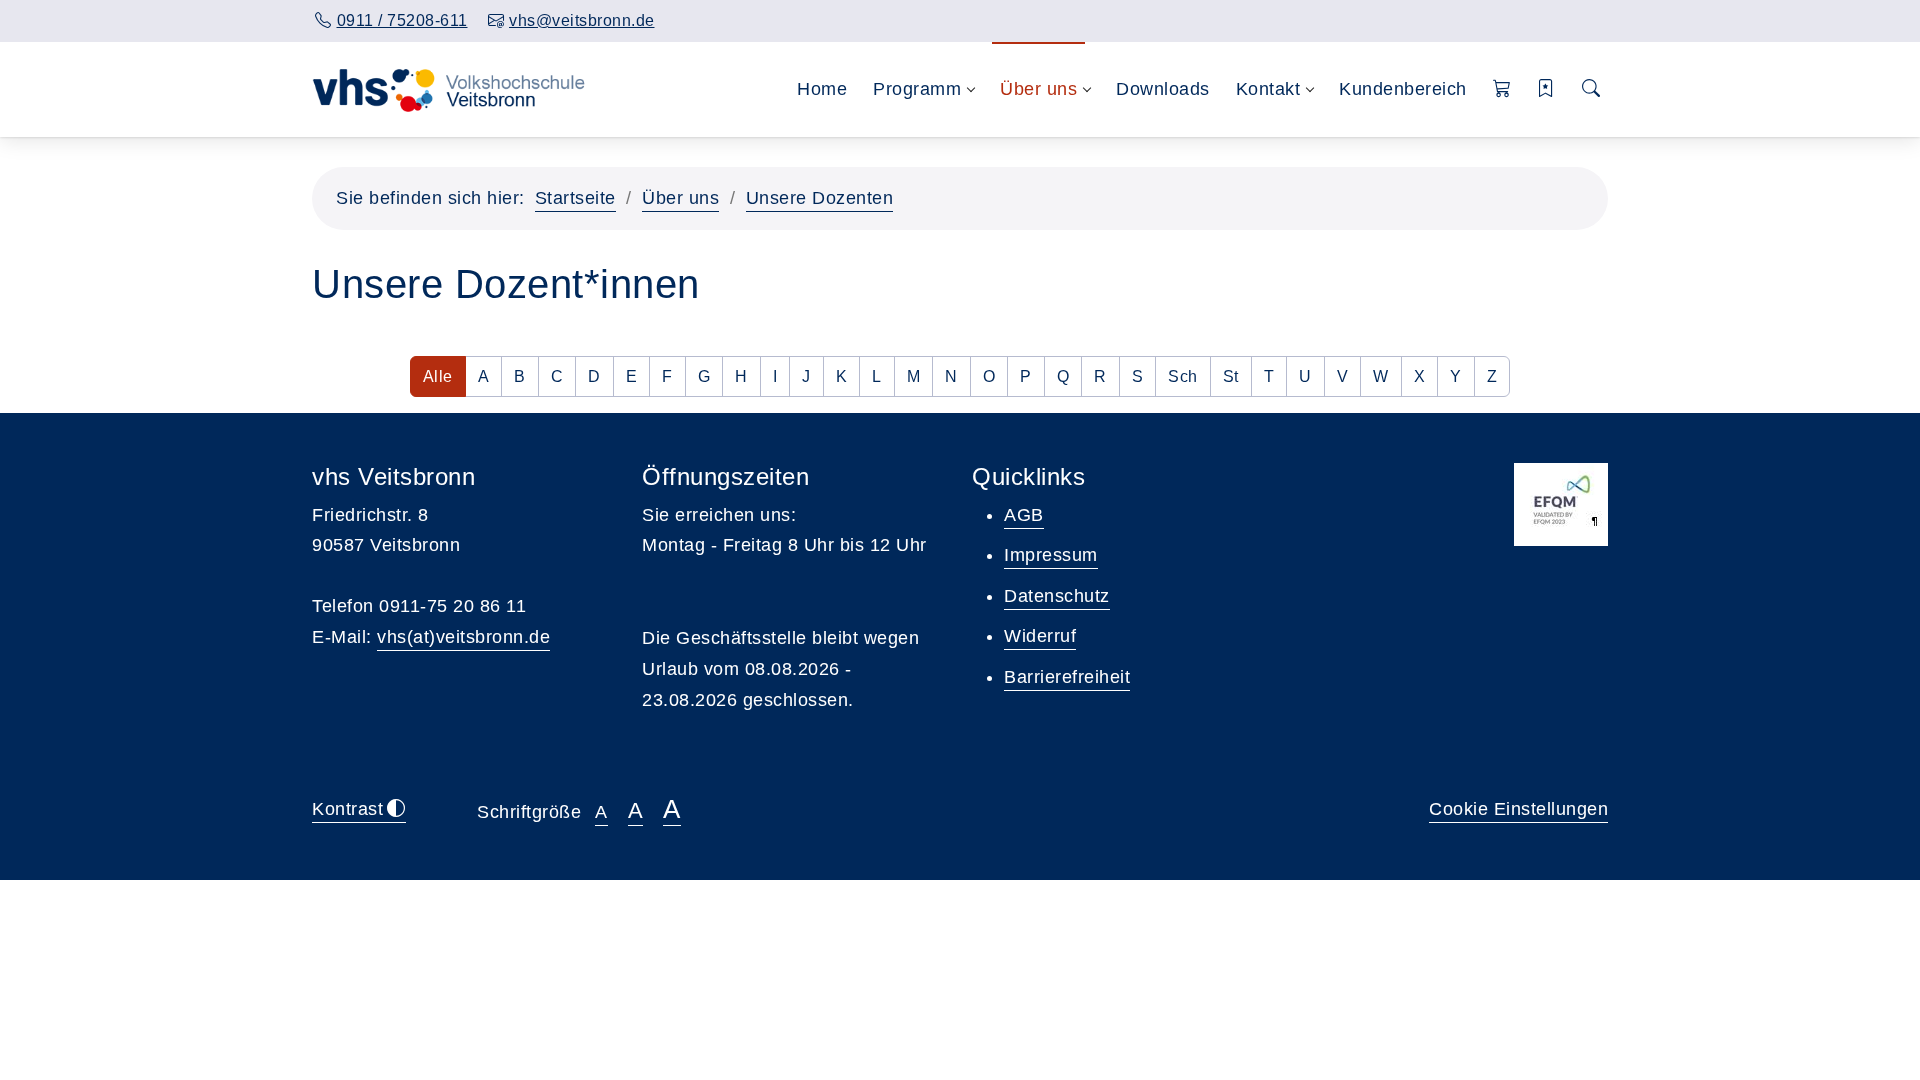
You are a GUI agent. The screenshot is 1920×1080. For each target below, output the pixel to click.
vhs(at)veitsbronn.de (463, 637)
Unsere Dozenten (820, 198)
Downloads (1163, 89)
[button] (1502, 89)
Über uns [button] (1038, 89)
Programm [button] (917, 89)
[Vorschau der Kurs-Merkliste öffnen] (1546, 89)
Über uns (680, 198)
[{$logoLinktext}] (453, 89)
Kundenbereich (1403, 89)
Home (822, 89)
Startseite (575, 198)
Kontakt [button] (1268, 89)
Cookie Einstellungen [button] (1518, 809)
